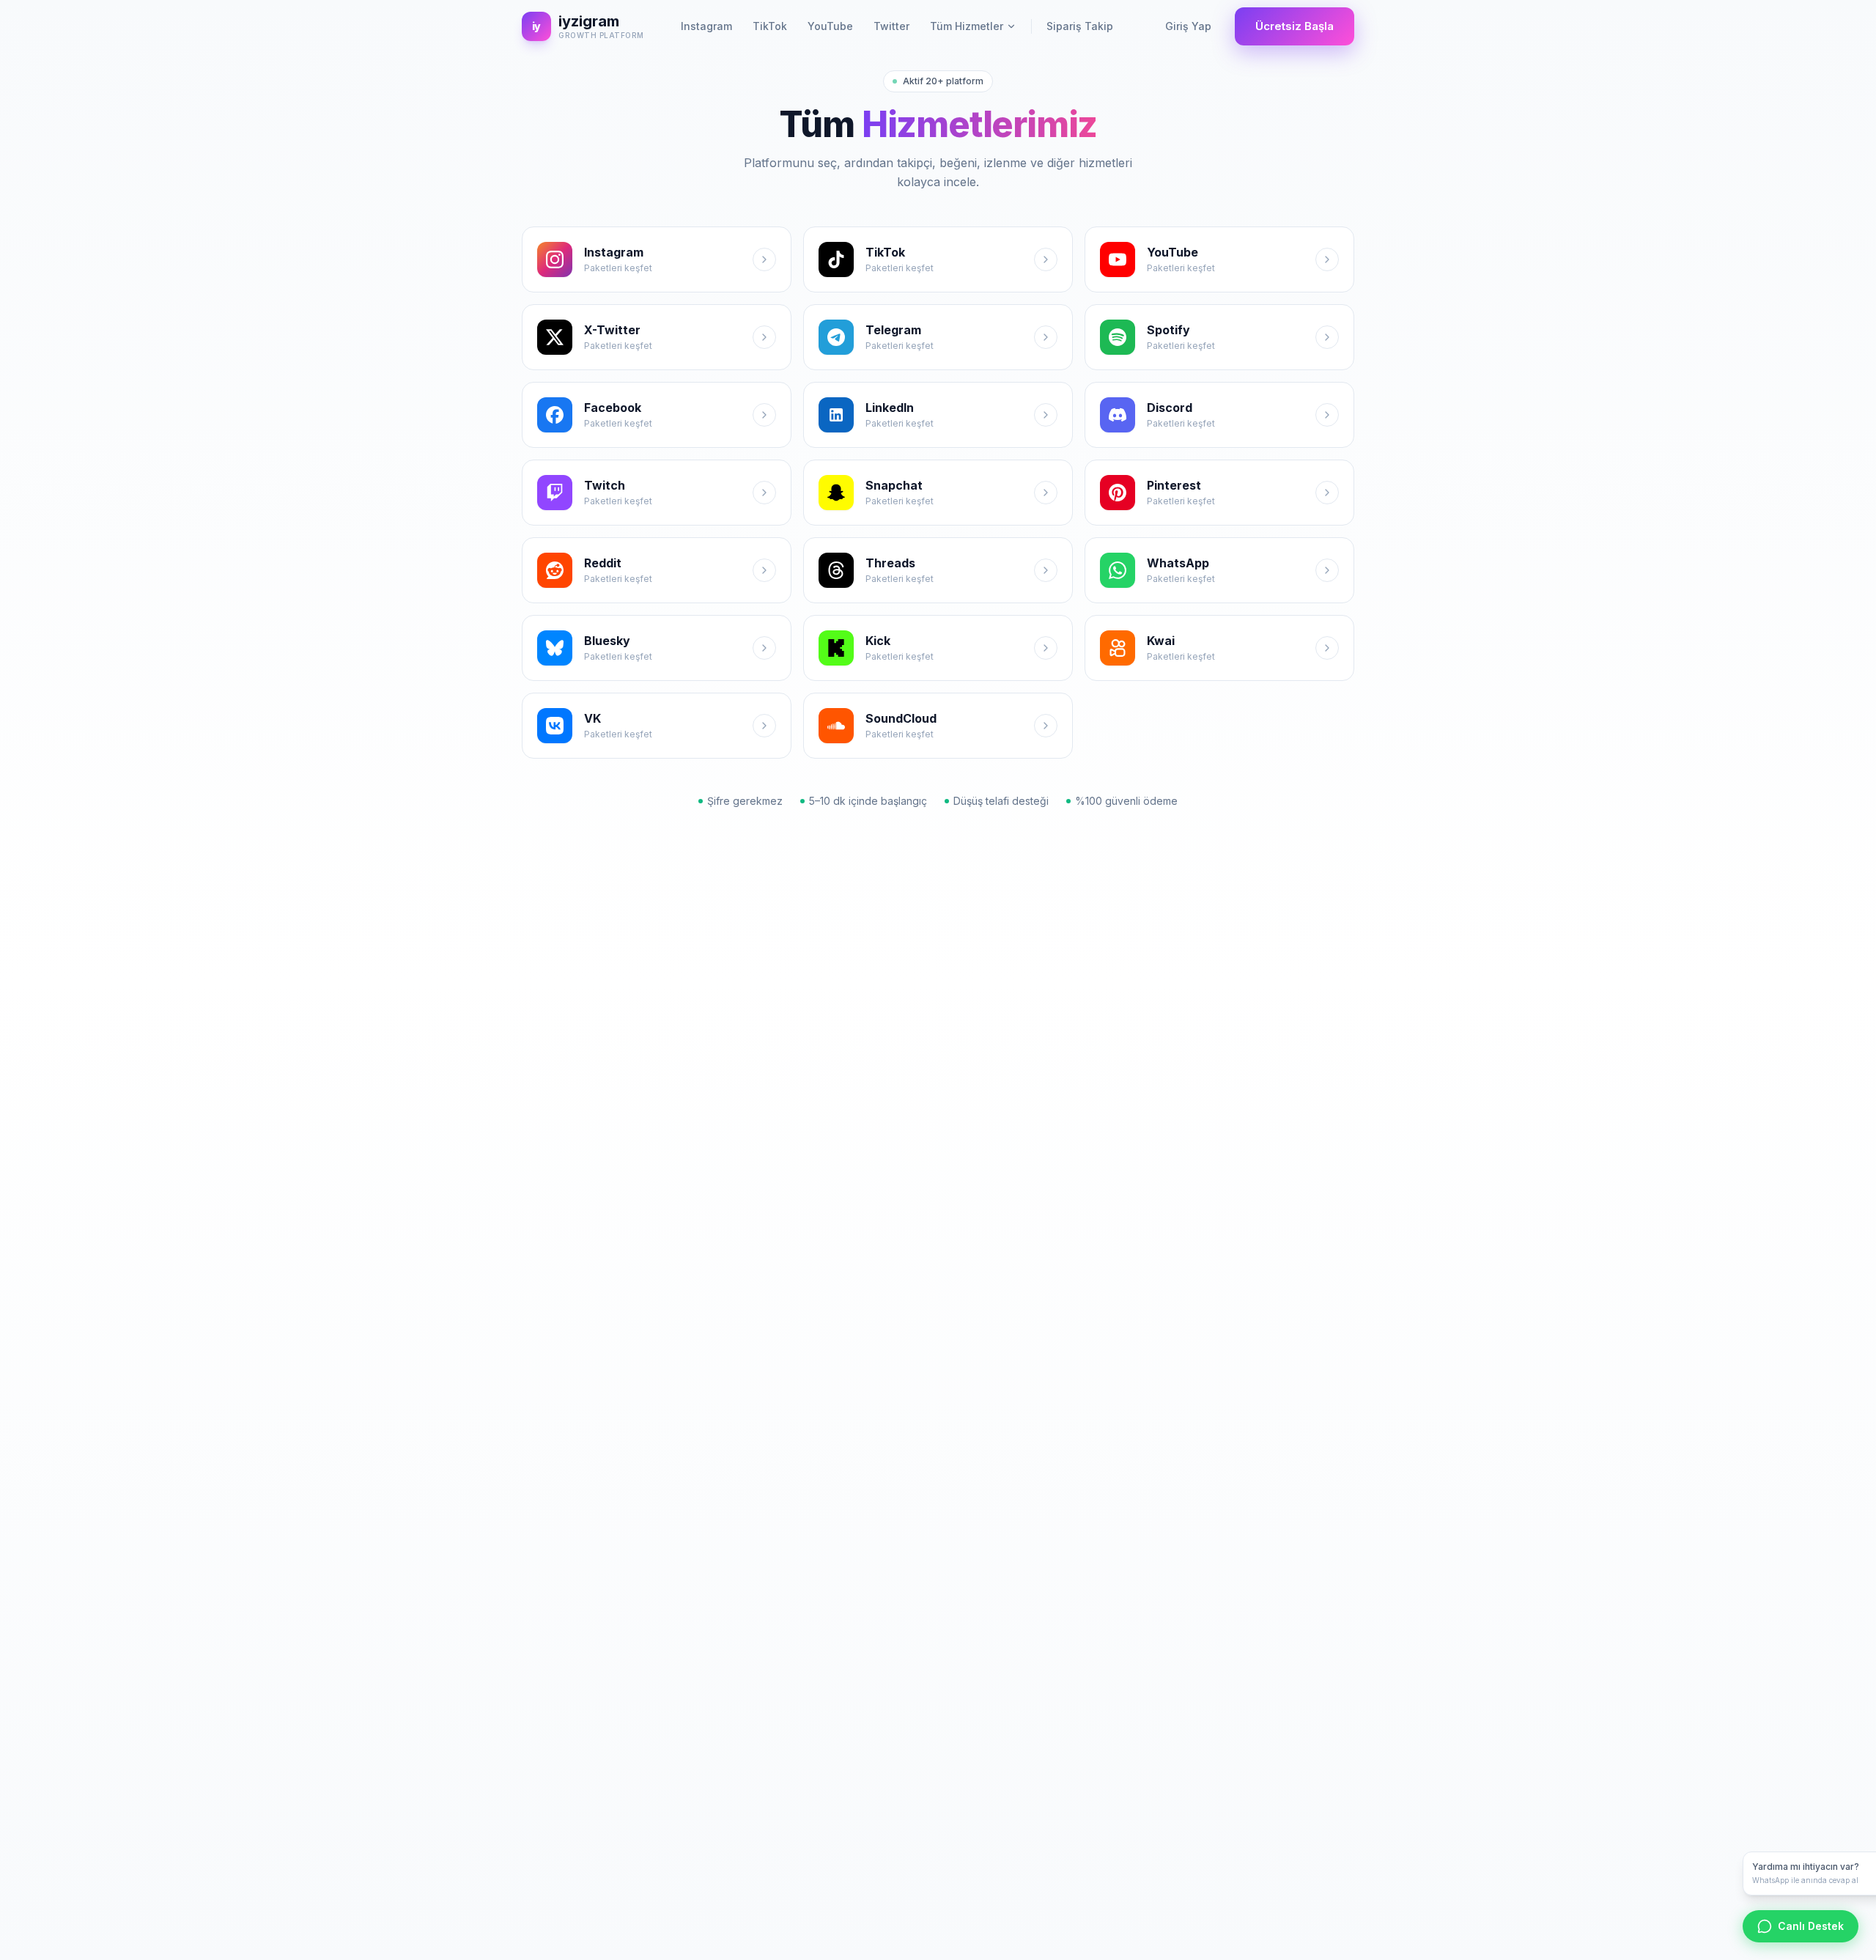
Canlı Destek (1811, 1926)
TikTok (770, 26)
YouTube (830, 26)
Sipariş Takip (1080, 26)
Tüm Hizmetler (967, 26)
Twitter (891, 26)
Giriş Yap (1188, 26)
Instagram (706, 26)
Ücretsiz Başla (1295, 26)
